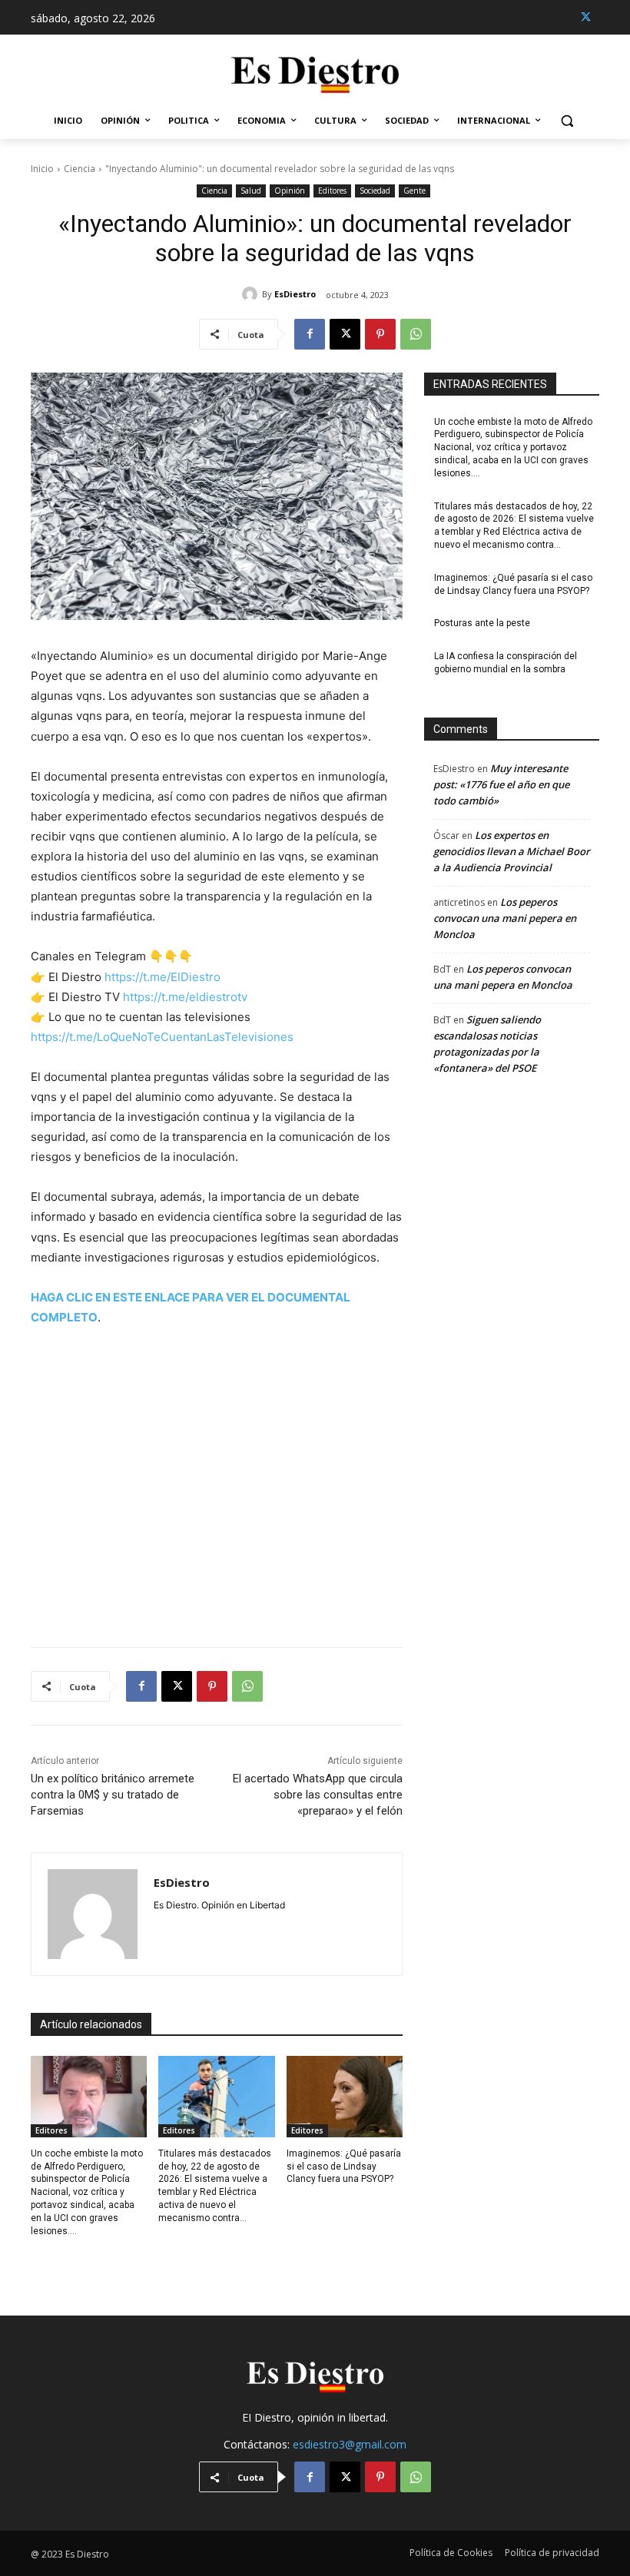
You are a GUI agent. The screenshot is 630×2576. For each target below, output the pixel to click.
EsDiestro (295, 294)
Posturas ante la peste (482, 623)
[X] (586, 17)
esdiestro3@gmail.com (350, 2444)
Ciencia (80, 169)
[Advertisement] (217, 1477)
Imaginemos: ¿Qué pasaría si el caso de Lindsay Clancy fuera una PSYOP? (344, 2167)
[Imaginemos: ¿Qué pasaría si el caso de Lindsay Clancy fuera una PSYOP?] (345, 2097)
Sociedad (375, 191)
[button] (567, 121)
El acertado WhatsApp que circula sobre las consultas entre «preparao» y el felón (318, 1795)
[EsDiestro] (252, 294)
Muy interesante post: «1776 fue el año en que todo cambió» (501, 784)
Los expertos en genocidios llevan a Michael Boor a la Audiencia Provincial (512, 851)
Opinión (290, 191)
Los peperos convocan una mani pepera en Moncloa (505, 918)
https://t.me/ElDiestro (162, 977)
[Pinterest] (380, 334)
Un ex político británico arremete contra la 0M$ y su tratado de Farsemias (113, 1795)
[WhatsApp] (416, 334)
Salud (251, 191)
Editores (332, 191)
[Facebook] (310, 334)
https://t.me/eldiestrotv (185, 997)
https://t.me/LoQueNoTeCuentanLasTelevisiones (162, 1037)
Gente (414, 191)
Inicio (42, 169)
